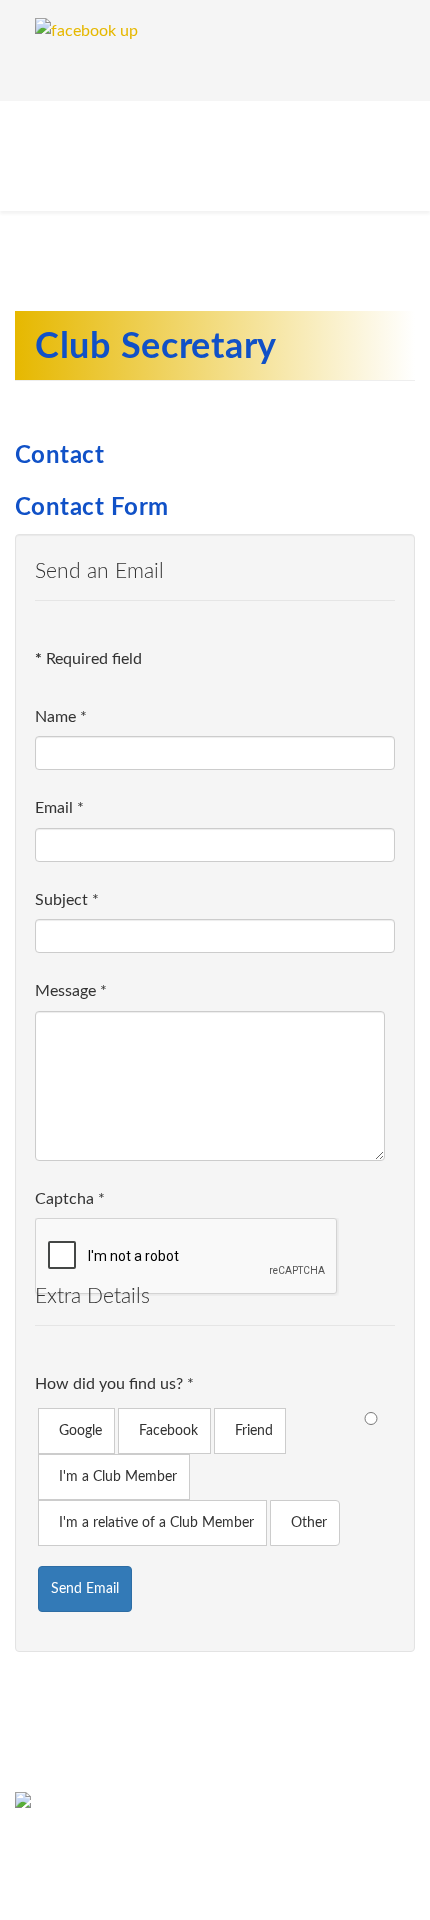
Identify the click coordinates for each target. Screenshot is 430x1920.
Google (80, 1431)
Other (309, 1523)
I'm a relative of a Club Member (156, 1523)
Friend (254, 1431)
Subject (67, 900)
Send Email (85, 1589)
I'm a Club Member (118, 1477)
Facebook (168, 1431)
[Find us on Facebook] (215, 1806)
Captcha (70, 1199)
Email (59, 808)
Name (61, 717)
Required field (88, 659)
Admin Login (224, 1885)
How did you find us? (114, 1384)
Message (71, 991)
